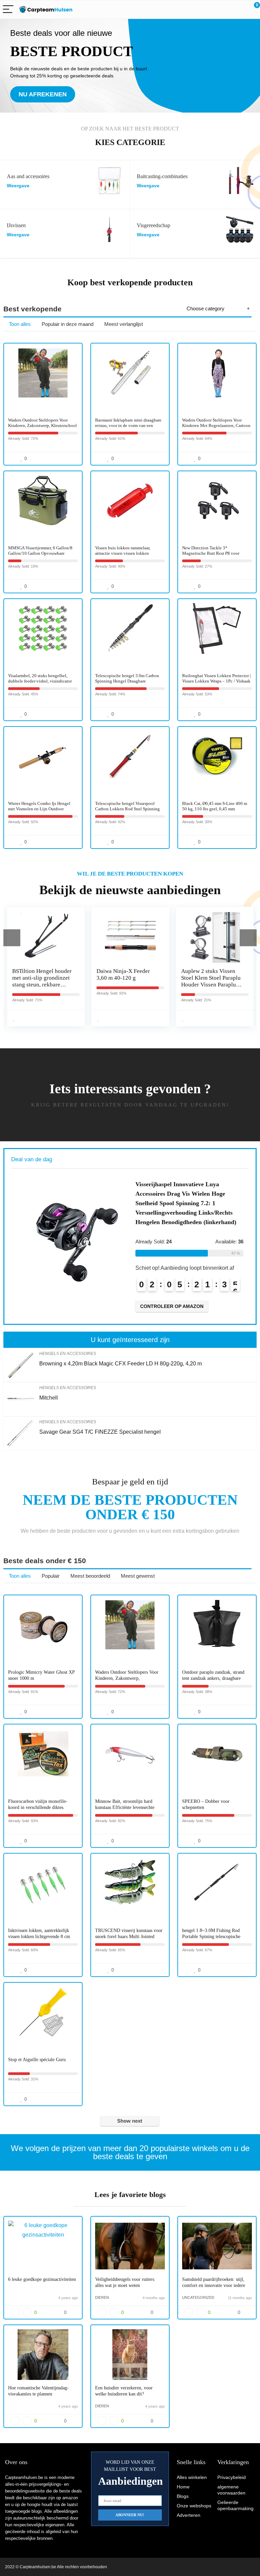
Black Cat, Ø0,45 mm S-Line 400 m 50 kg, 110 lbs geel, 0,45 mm (215, 806)
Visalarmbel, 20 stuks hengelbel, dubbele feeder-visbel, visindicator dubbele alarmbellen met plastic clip (41, 681)
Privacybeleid (232, 2477)
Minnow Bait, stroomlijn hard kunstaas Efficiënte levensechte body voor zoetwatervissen (125, 1807)
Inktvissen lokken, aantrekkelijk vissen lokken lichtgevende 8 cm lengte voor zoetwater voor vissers (41, 1937)
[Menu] (8, 10)
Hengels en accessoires (68, 1354)
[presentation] (12, 938)
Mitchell (49, 1398)
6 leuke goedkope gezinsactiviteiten (42, 2279)
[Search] (224, 10)
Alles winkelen (192, 2477)
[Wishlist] (239, 9)
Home (183, 2487)
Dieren (102, 2297)
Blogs (183, 2496)
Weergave (18, 186)
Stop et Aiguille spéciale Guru (37, 2060)
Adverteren (189, 2515)
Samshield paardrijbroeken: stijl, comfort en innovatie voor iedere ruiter (214, 2285)
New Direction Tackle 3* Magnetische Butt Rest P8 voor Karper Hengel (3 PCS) (211, 553)
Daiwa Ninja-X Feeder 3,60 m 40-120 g (123, 974)
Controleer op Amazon (172, 1306)
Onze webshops (194, 2506)
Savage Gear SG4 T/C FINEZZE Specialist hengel (100, 1432)
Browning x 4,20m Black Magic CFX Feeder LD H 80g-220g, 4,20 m (121, 1364)
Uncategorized (198, 2297)
